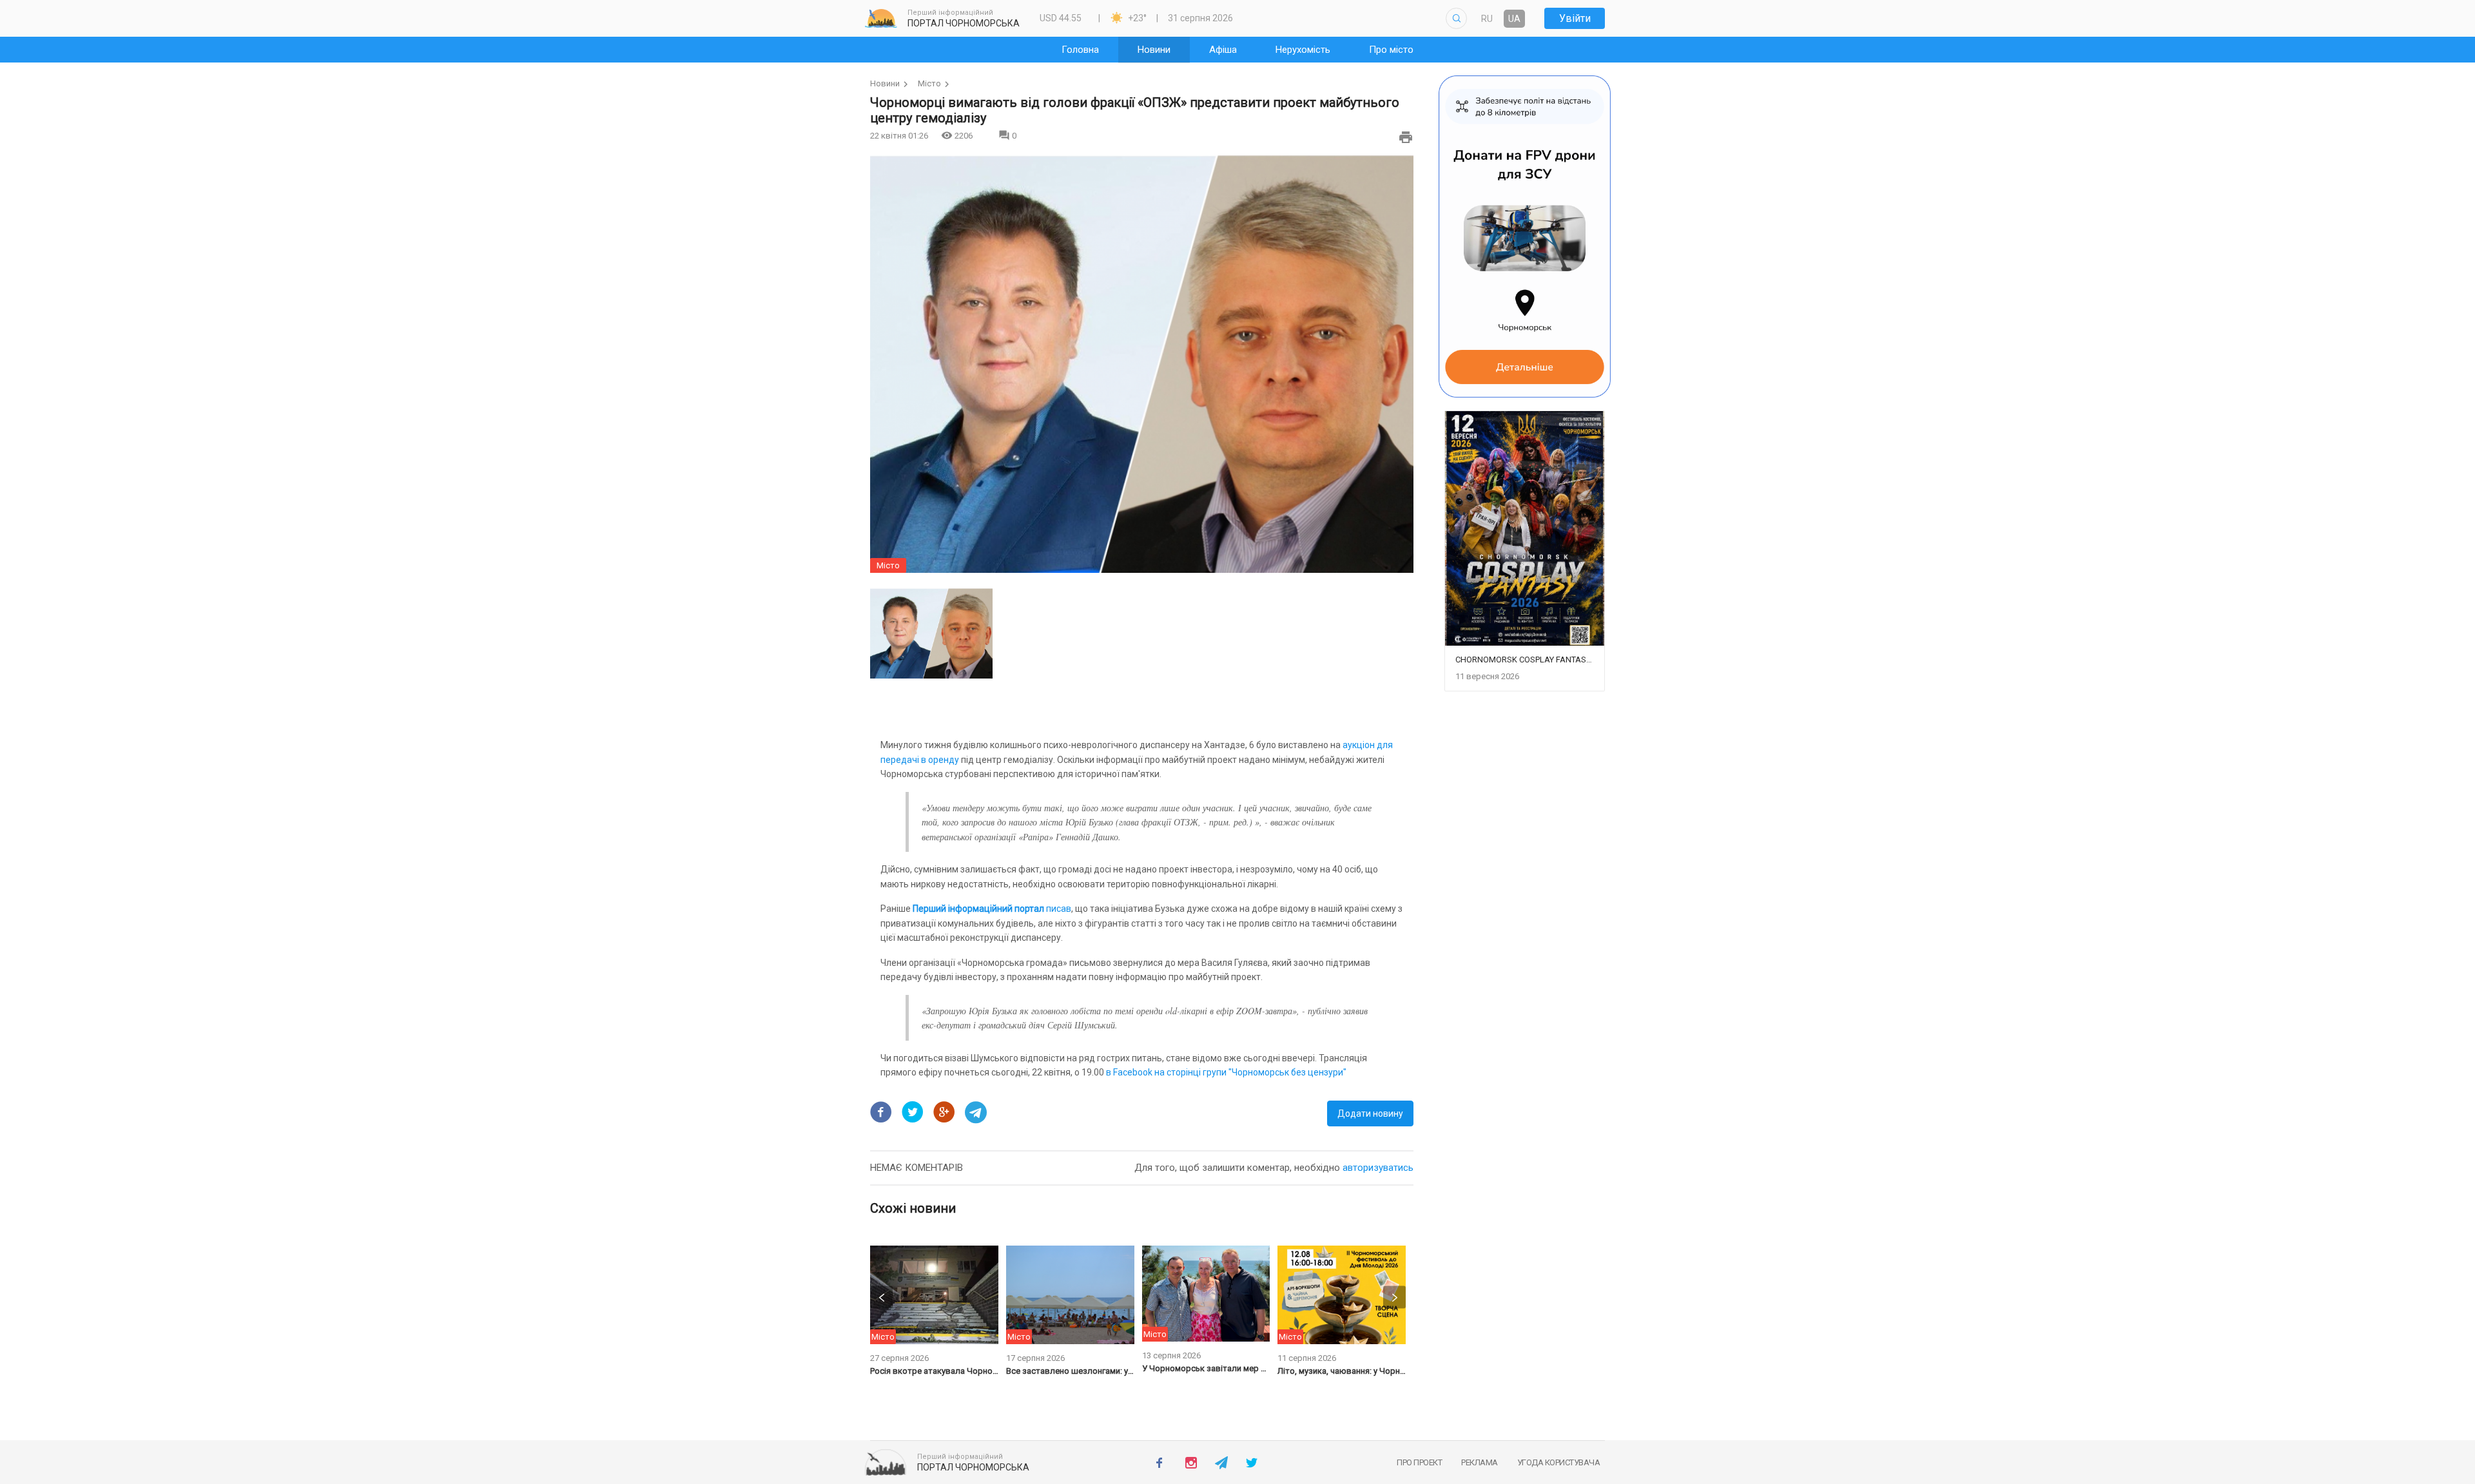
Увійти (1575, 18)
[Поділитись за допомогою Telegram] (976, 1112)
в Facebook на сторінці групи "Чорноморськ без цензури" (1226, 1072)
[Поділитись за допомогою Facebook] (881, 1112)
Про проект (1419, 1462)
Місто (929, 83)
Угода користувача (1559, 1462)
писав (992, 909)
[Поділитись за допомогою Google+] (944, 1112)
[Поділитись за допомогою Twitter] (913, 1112)
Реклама (1480, 1462)
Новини (885, 83)
